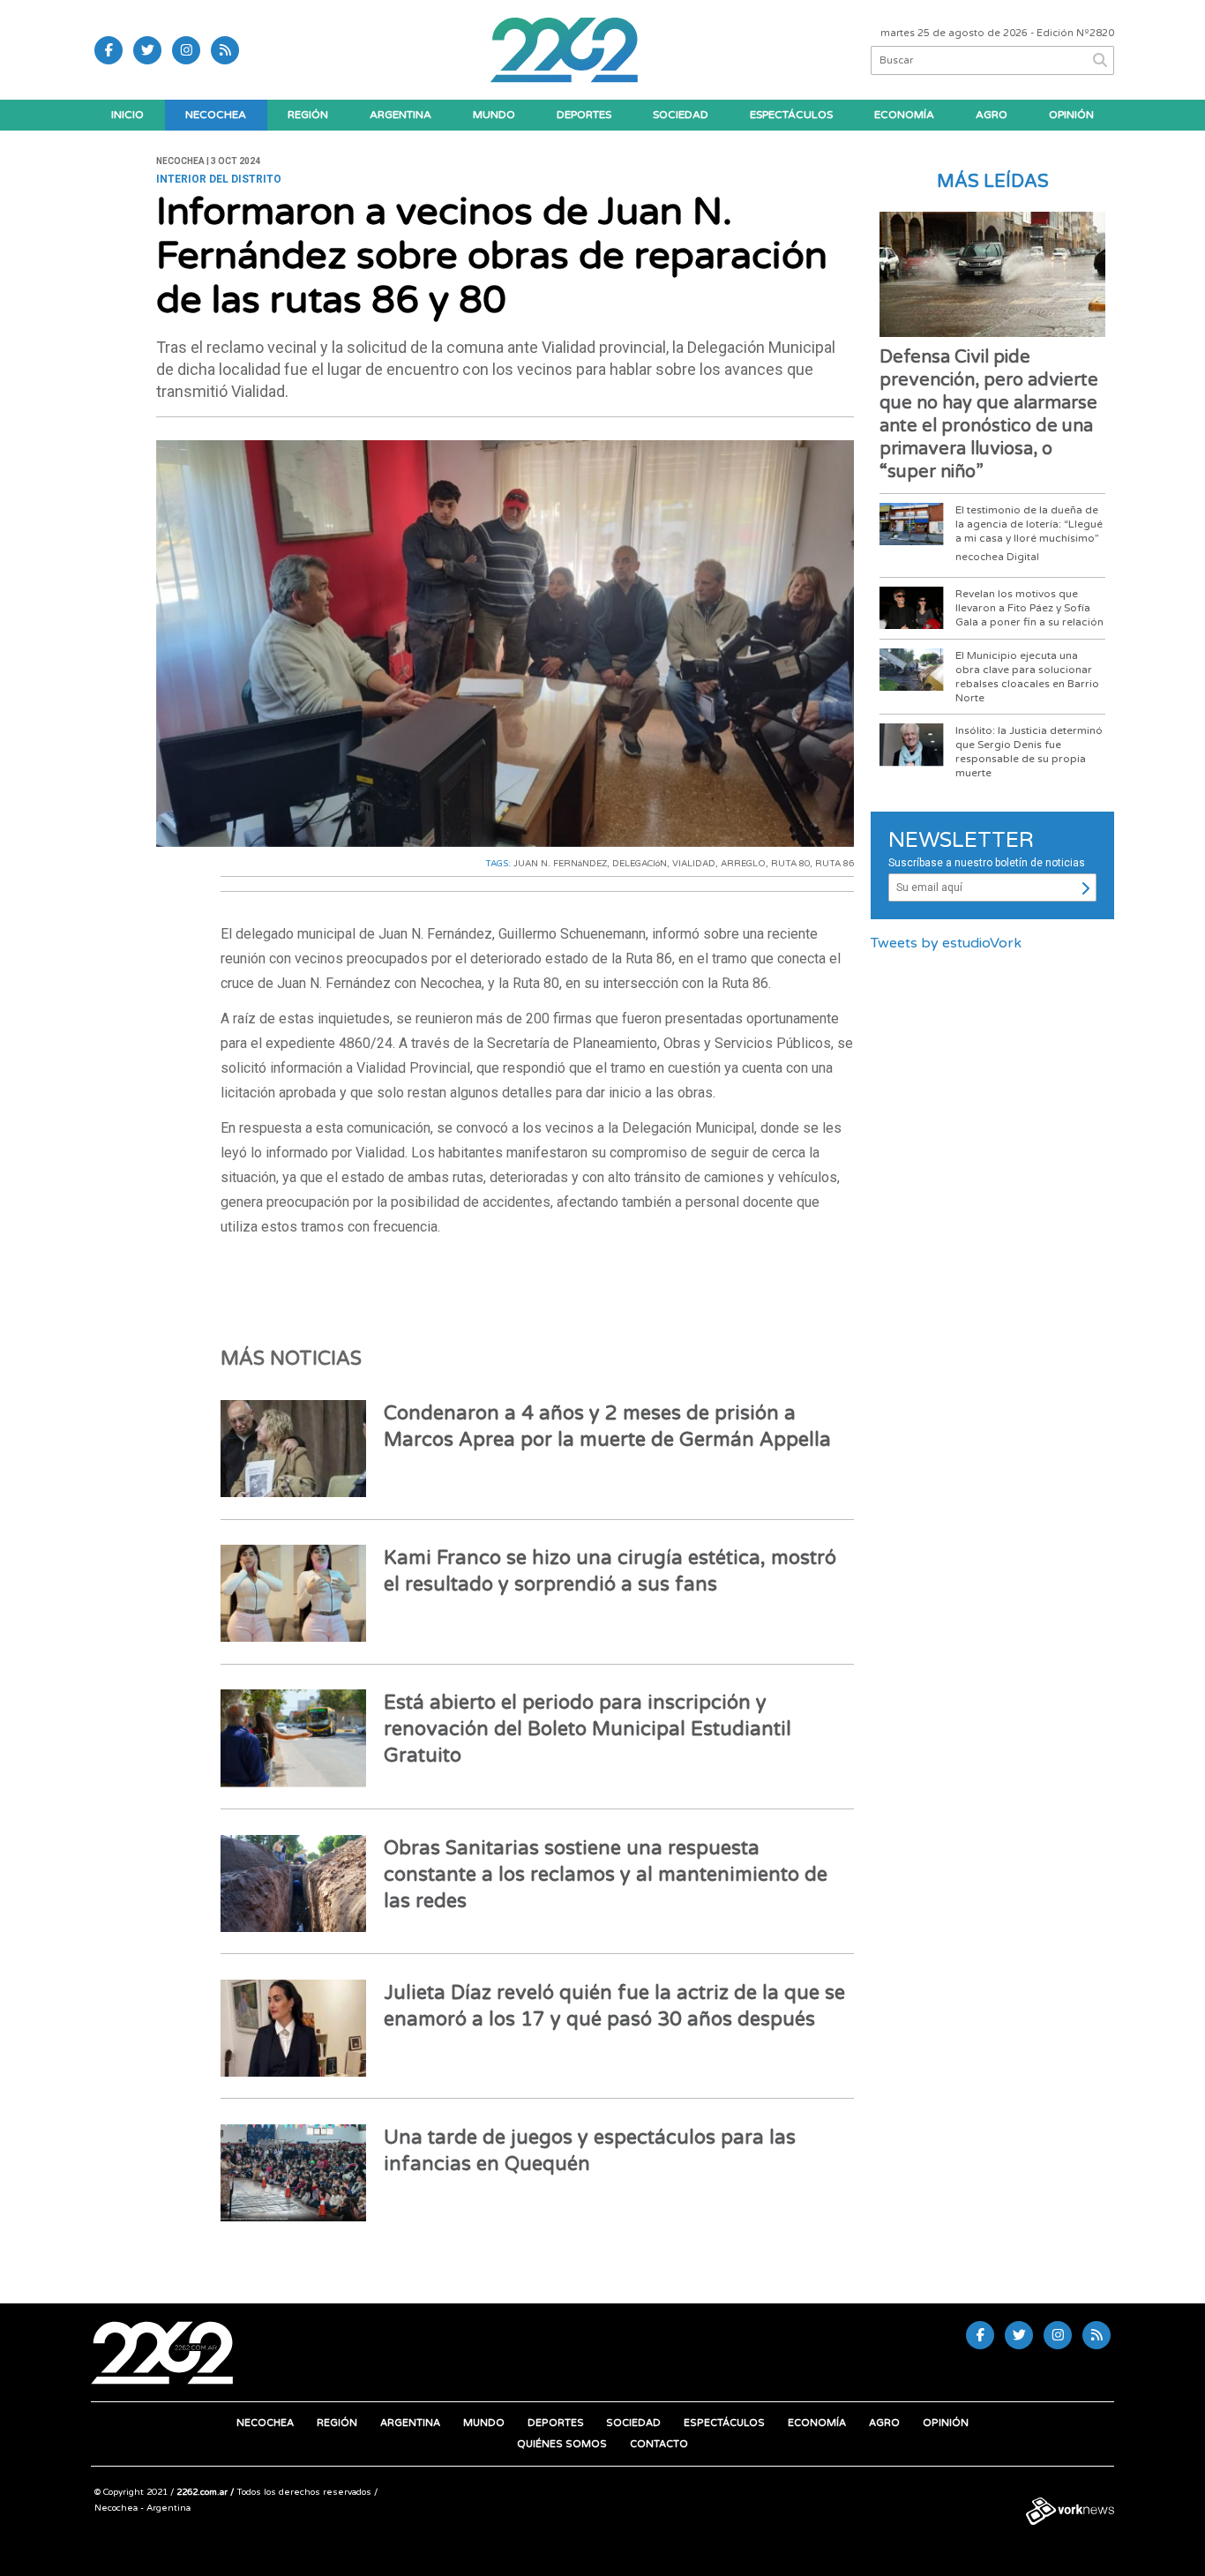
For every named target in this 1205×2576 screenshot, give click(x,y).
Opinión (1071, 115)
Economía (904, 115)
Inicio (127, 115)
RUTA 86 (835, 864)
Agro (992, 115)
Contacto (659, 2444)
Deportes (584, 115)
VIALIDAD (694, 864)
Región (308, 115)
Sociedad (681, 115)
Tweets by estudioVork (946, 943)
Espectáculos (791, 115)
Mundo (494, 115)
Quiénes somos (562, 2444)
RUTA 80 (790, 864)
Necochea (216, 115)
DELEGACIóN (640, 864)
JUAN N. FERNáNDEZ (560, 864)
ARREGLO (743, 864)
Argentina (400, 115)
